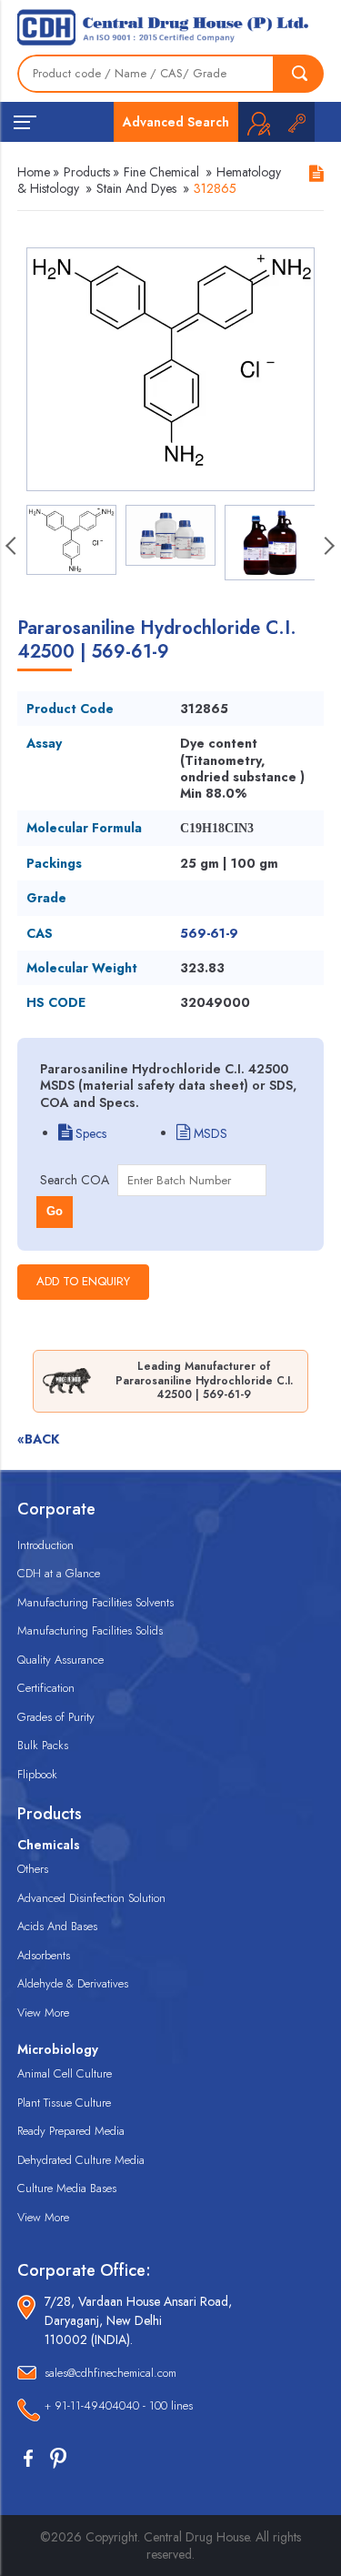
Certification (46, 1688)
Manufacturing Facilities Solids (90, 1630)
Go (55, 1211)
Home (34, 172)
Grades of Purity (56, 1717)
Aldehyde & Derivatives (73, 1983)
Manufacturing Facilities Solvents (95, 1602)
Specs (89, 1133)
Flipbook (37, 1774)
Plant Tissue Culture (64, 2103)
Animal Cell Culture (65, 2073)
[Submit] (299, 74)
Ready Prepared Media (71, 2131)
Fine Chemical (161, 172)
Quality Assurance (60, 1660)
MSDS (209, 1133)
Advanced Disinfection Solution (91, 1898)
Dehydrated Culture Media (81, 2160)
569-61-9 (209, 933)
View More (43, 2012)
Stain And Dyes (136, 188)
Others (33, 1869)
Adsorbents (44, 1955)
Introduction (45, 1545)
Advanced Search (176, 122)
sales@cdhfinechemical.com (110, 2373)
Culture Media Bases (67, 2188)
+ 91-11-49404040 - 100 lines (119, 2405)
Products (87, 172)
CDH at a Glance (59, 1573)
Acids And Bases (57, 1926)
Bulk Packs (43, 1745)
